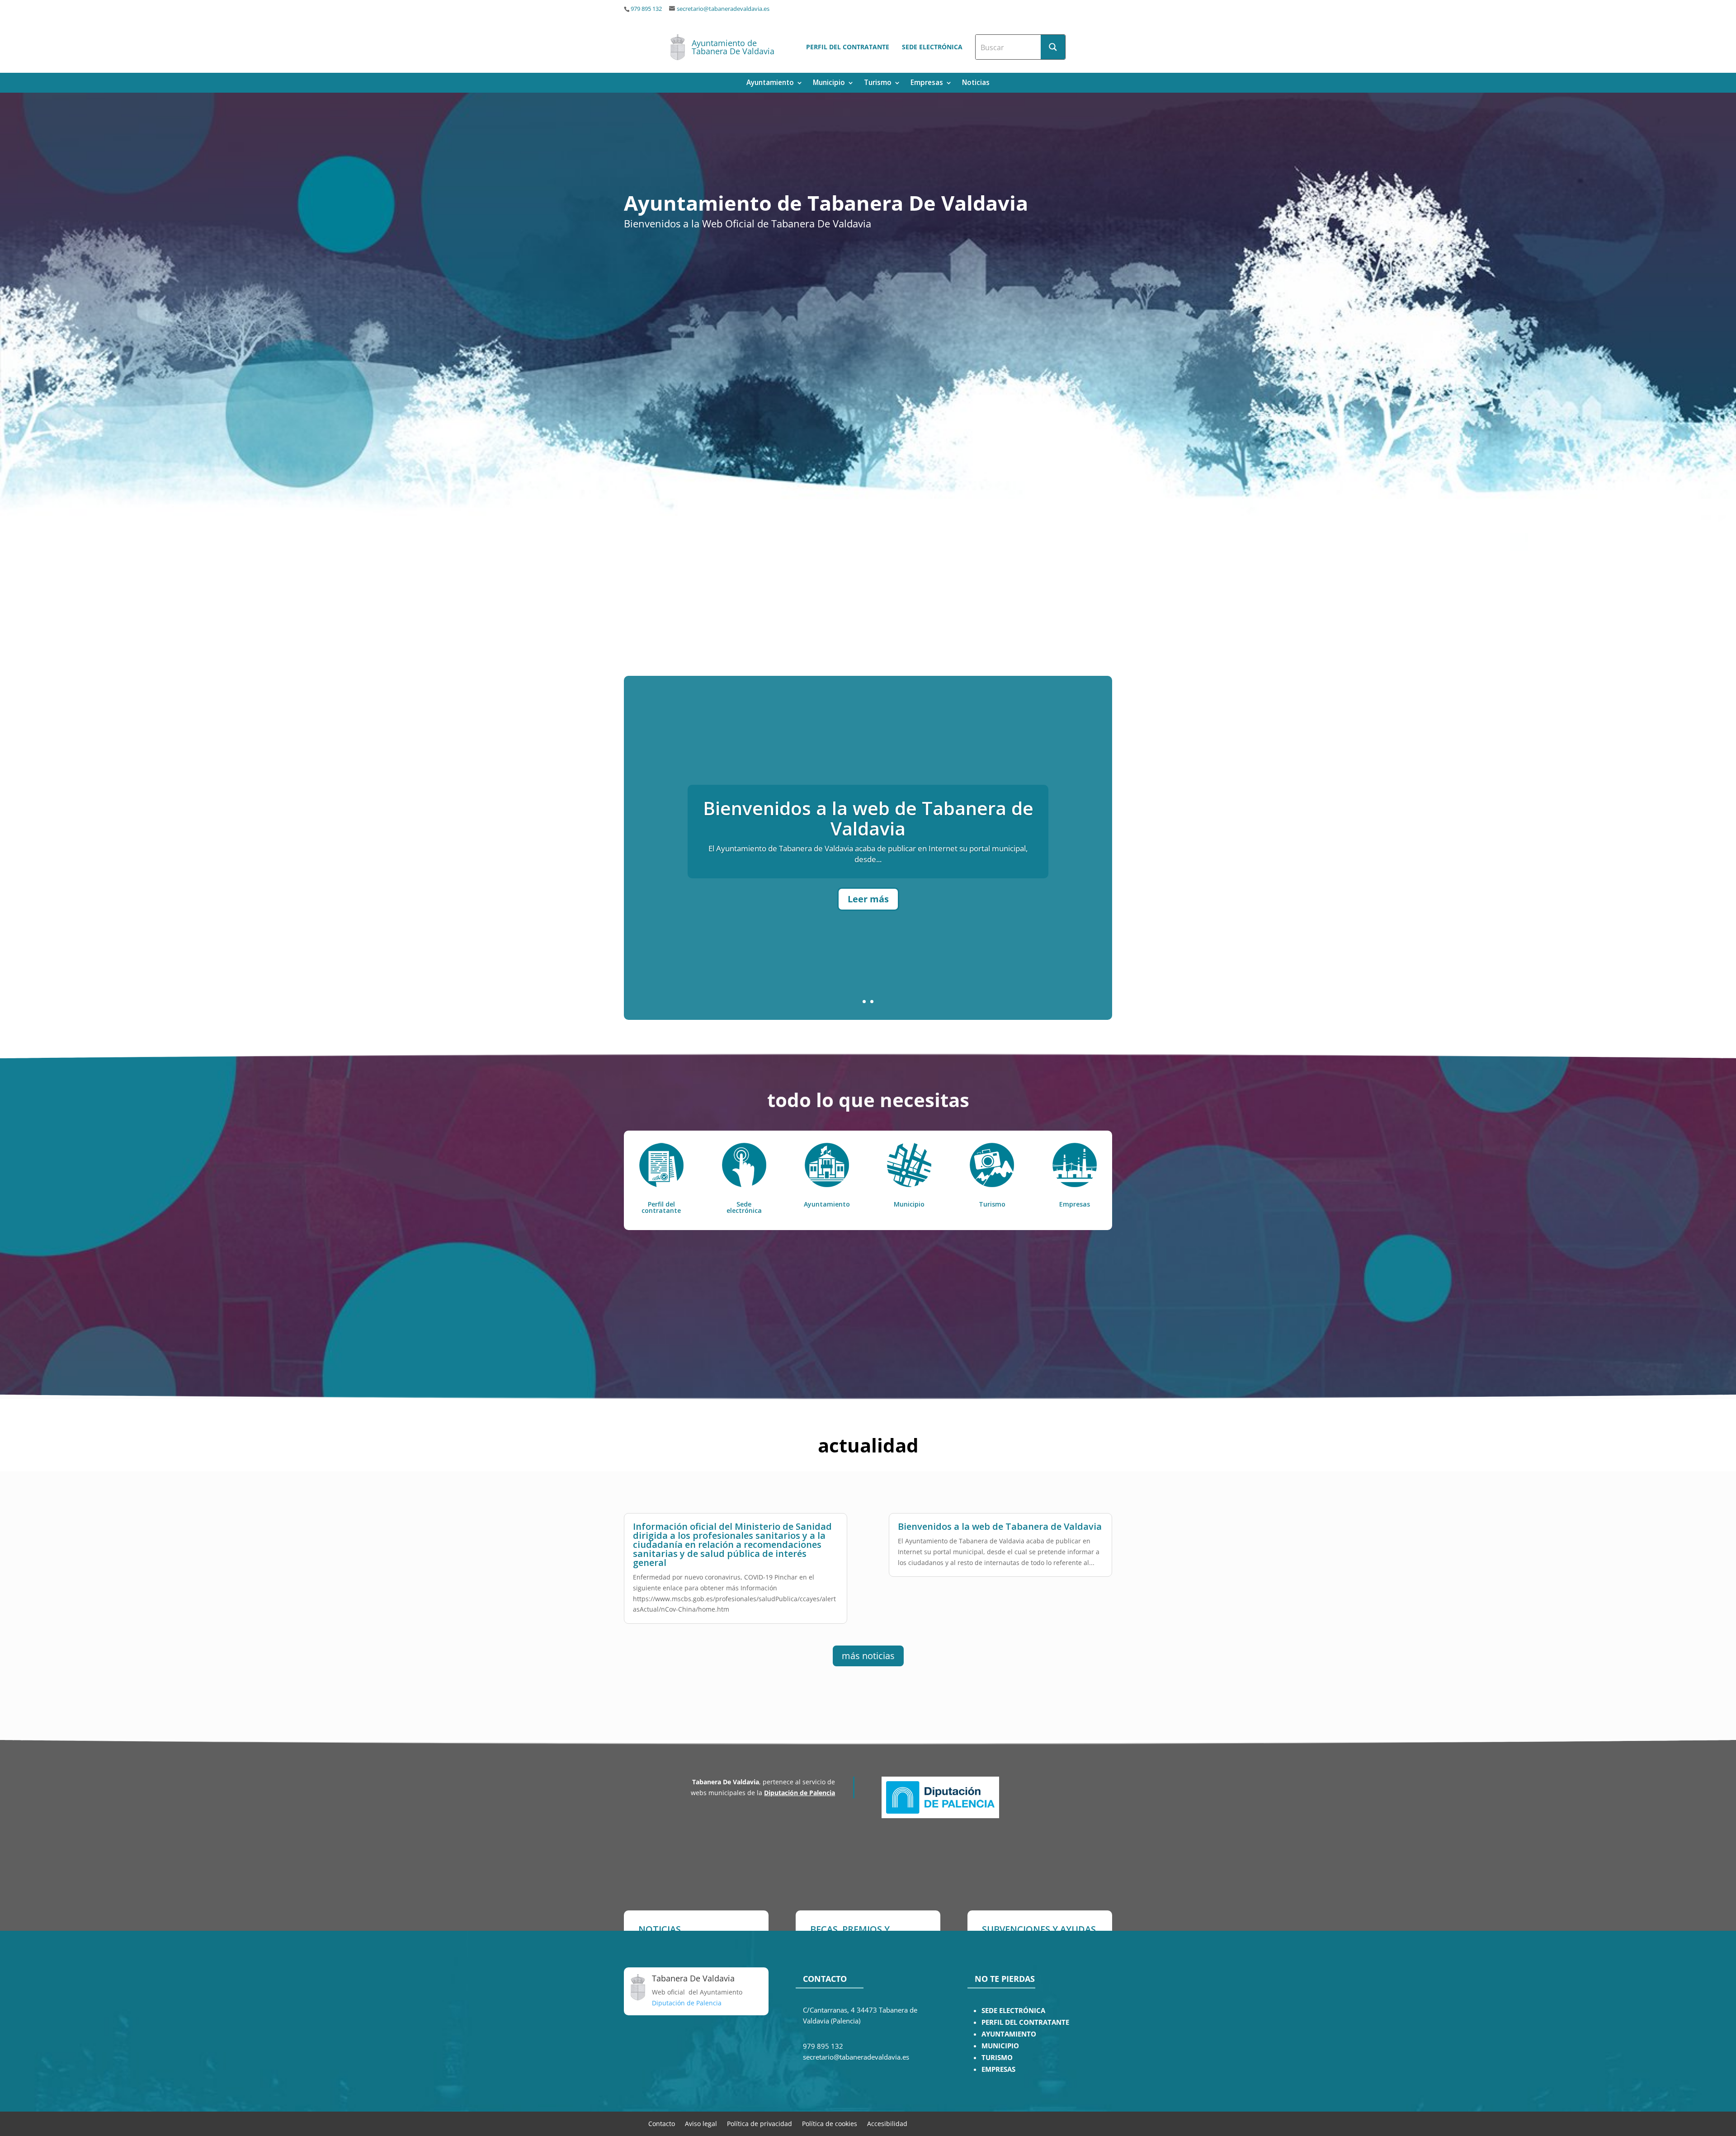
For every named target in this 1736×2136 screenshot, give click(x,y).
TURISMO (997, 2058)
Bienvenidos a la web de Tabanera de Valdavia (1000, 1526)
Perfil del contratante (848, 47)
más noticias (868, 1656)
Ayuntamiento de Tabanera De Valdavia (733, 47)
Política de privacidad (759, 2123)
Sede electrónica (932, 47)
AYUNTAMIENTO (1009, 2034)
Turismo (878, 83)
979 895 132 (646, 9)
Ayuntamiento (770, 83)
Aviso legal (701, 2123)
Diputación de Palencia (800, 1793)
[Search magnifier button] (1053, 47)
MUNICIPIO (1000, 2046)
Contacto (662, 2123)
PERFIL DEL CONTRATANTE (1025, 2022)
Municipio (829, 83)
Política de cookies (830, 2123)
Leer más (868, 939)
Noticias (976, 83)
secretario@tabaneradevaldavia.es (723, 9)
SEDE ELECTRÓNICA (1013, 2011)
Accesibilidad (887, 2123)
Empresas (927, 83)
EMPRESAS (998, 2069)
